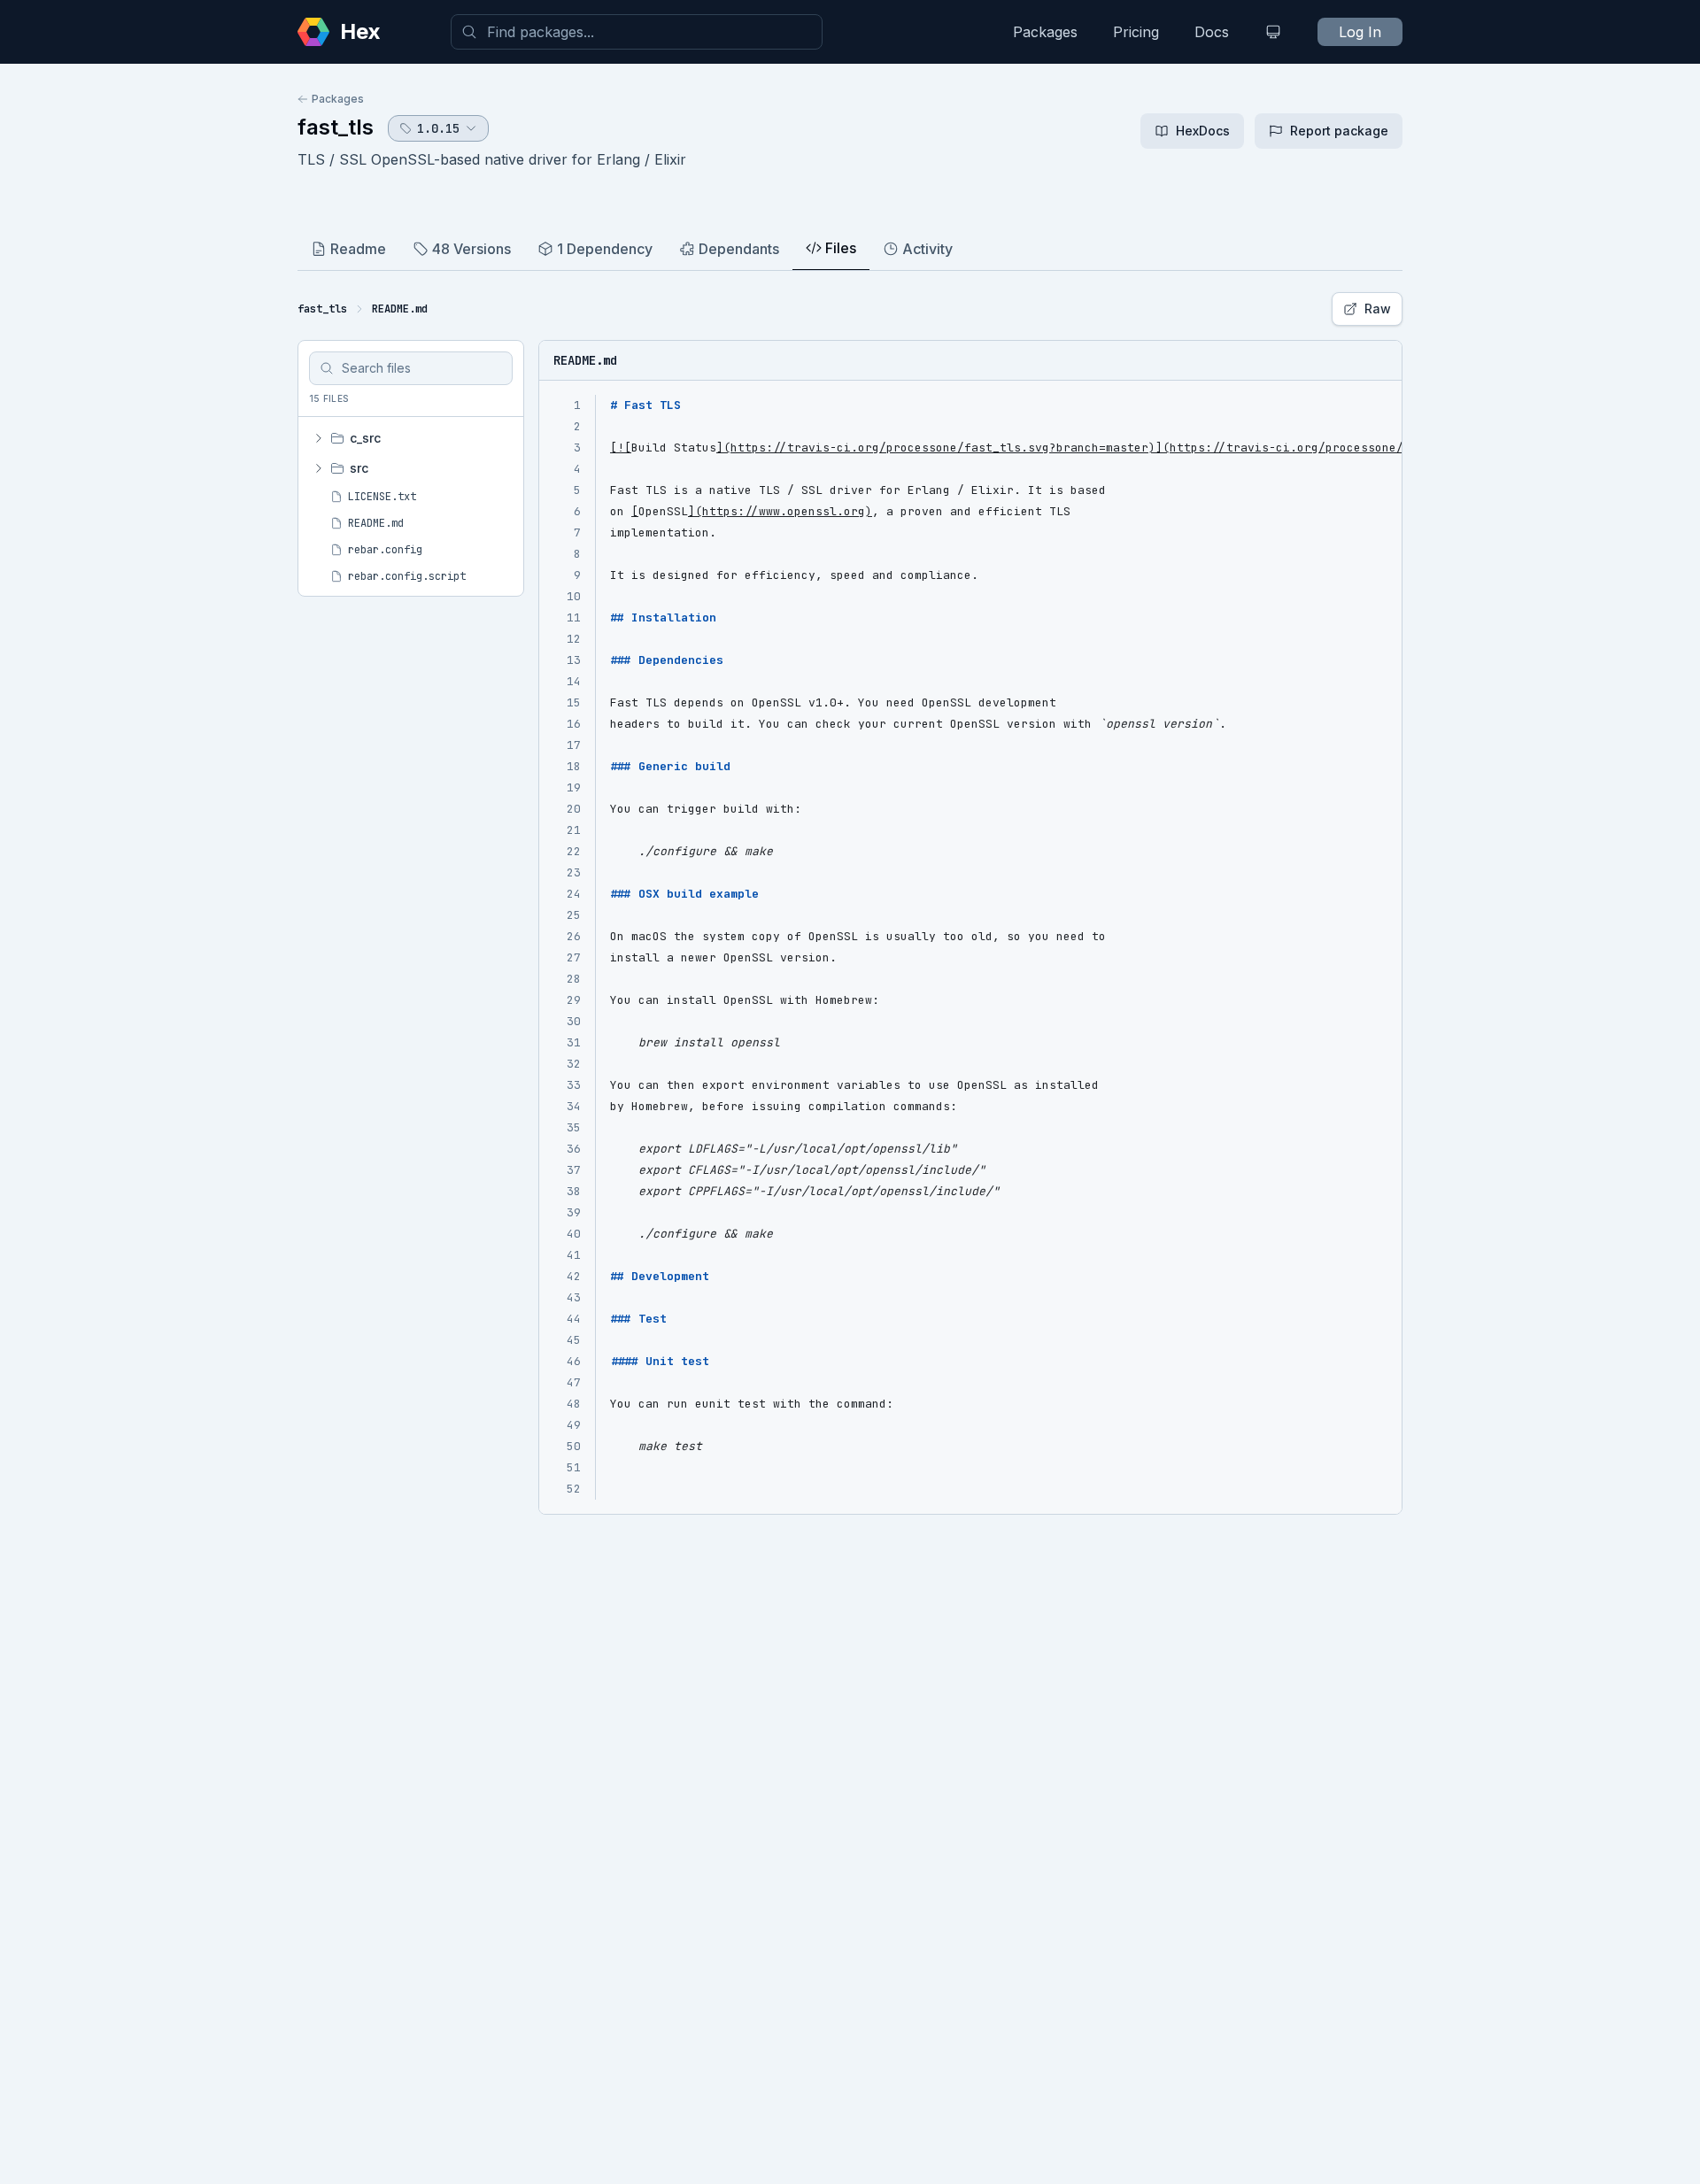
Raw (1378, 309)
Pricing (1136, 32)
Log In (1360, 32)
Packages (1045, 32)
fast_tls (336, 127)
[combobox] (637, 32)
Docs (1212, 32)
